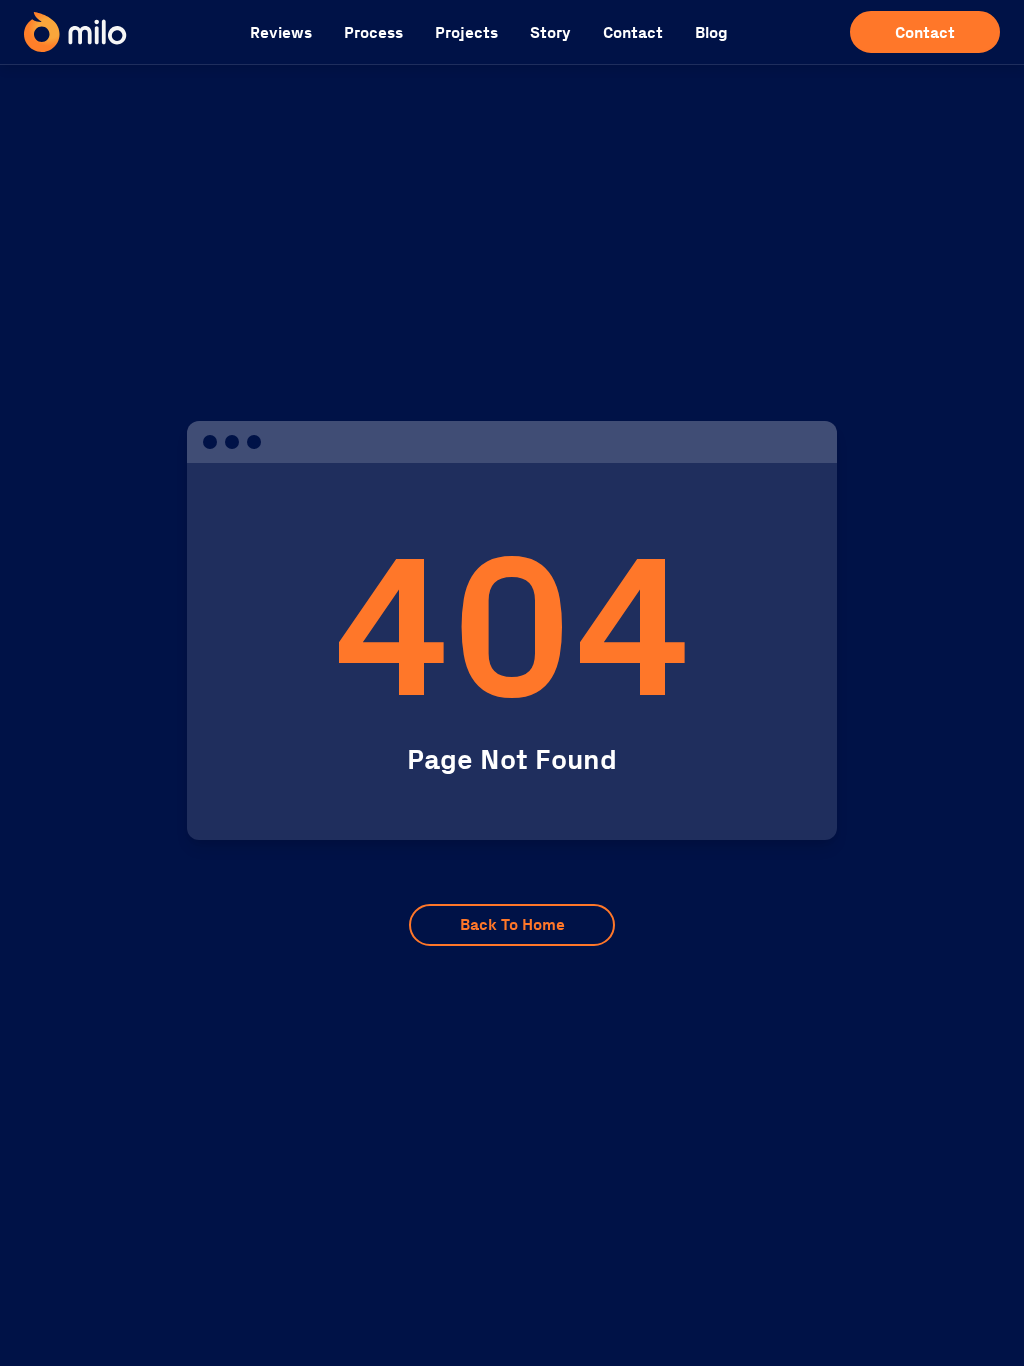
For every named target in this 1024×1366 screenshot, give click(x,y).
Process (373, 32)
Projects (466, 32)
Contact (633, 32)
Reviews (281, 32)
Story (550, 32)
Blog (711, 32)
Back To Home (512, 924)
